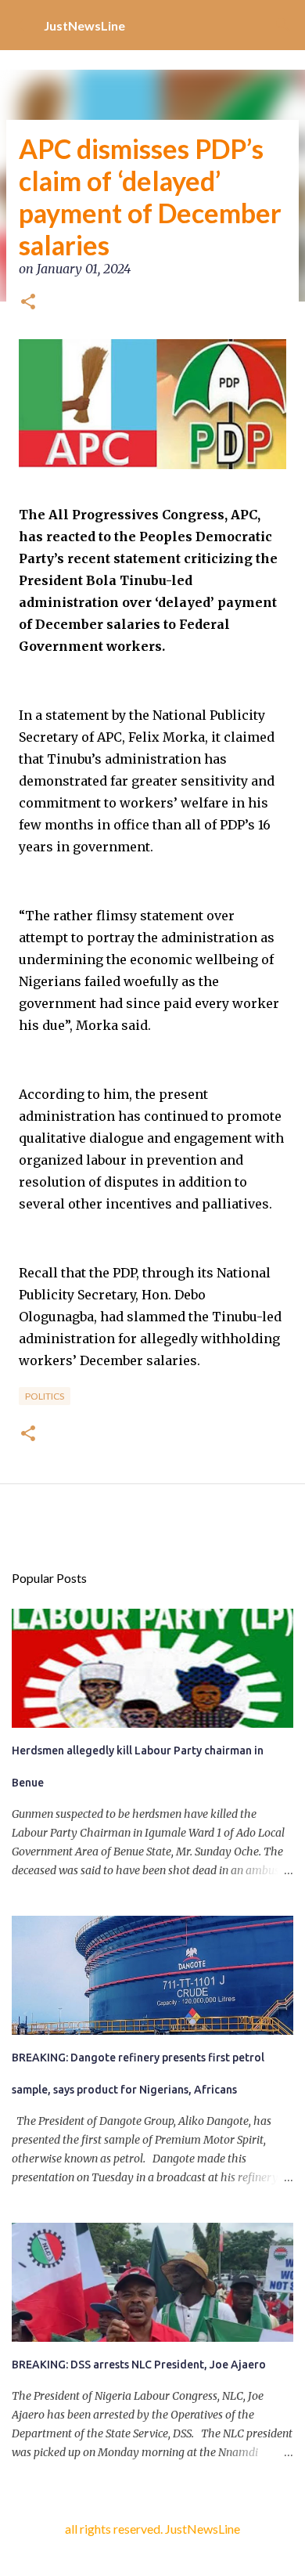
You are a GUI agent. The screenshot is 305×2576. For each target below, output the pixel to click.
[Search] (283, 25)
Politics (45, 1396)
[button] (28, 303)
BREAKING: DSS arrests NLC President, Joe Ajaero (139, 2365)
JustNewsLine (84, 25)
